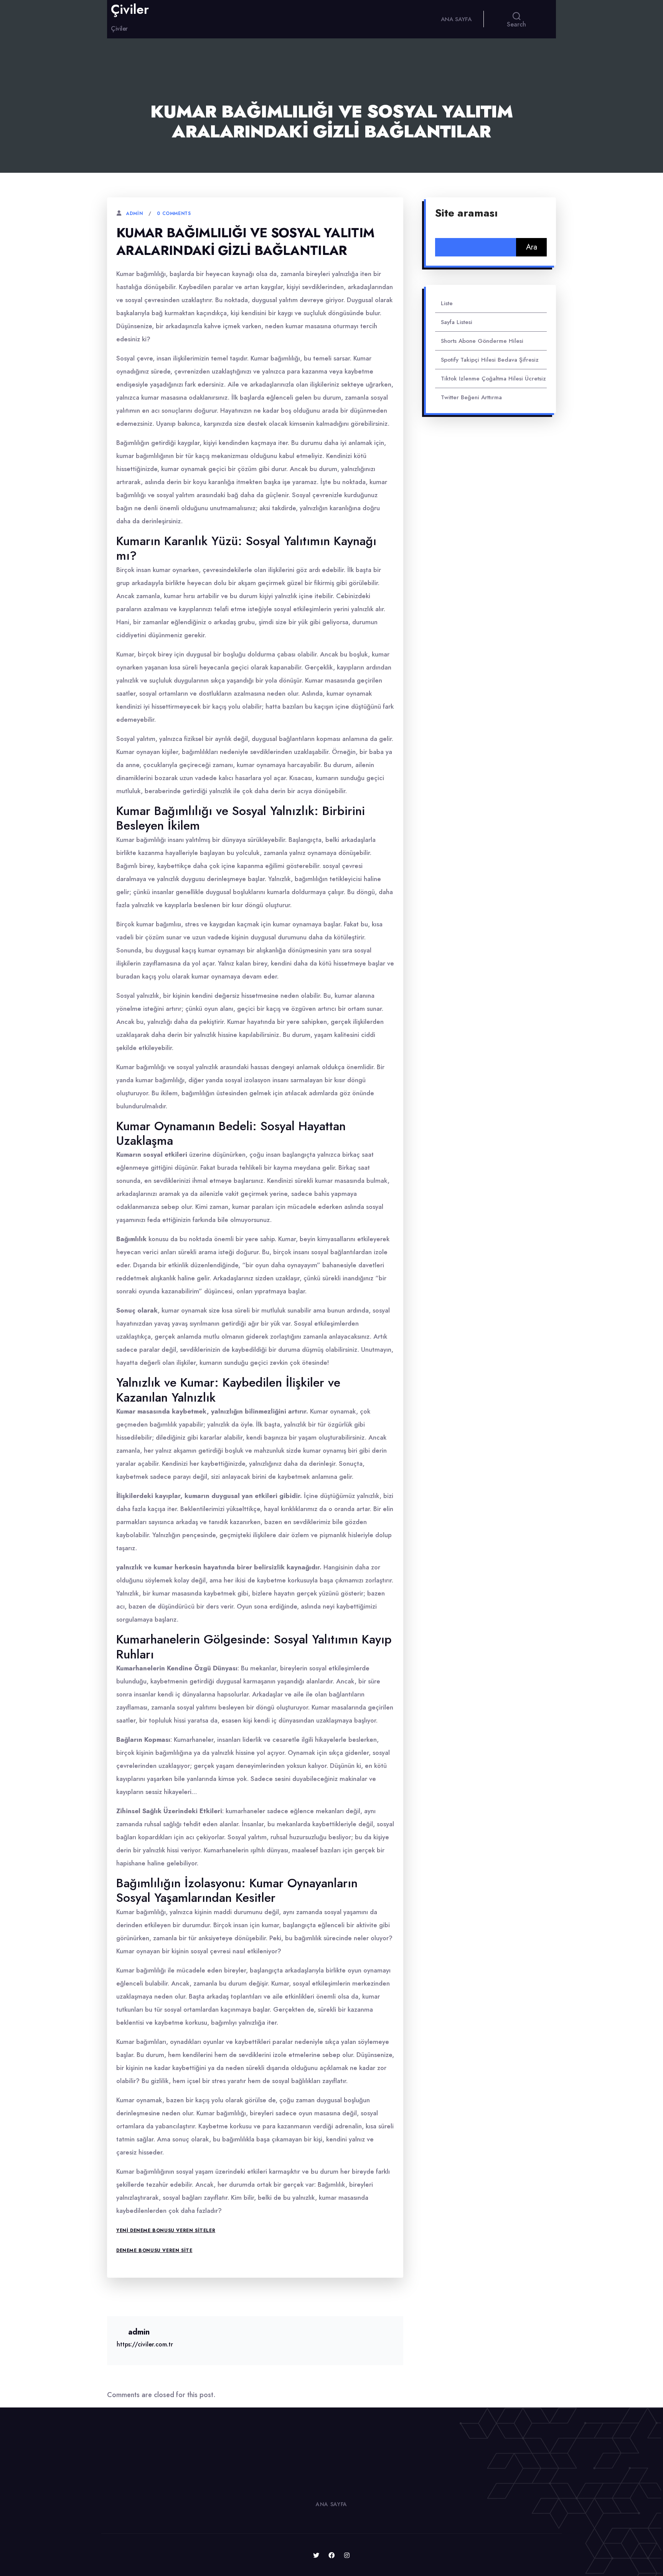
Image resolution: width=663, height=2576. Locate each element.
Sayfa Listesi (457, 322)
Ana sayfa (456, 19)
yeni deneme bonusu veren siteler (166, 2230)
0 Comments (174, 213)
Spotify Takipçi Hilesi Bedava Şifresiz (490, 360)
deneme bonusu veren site (154, 2250)
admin (134, 213)
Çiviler (130, 10)
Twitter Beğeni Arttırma (471, 397)
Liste (447, 303)
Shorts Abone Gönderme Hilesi (482, 341)
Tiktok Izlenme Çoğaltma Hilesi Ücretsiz (493, 379)
